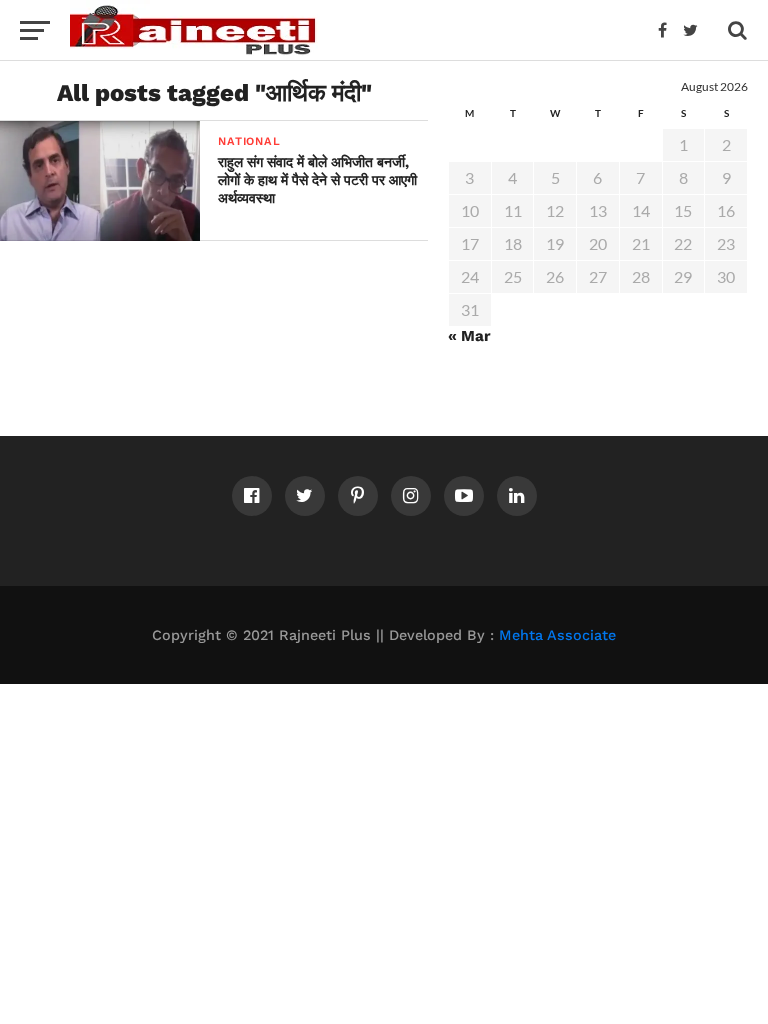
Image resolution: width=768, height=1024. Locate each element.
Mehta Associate (557, 635)
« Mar (469, 336)
